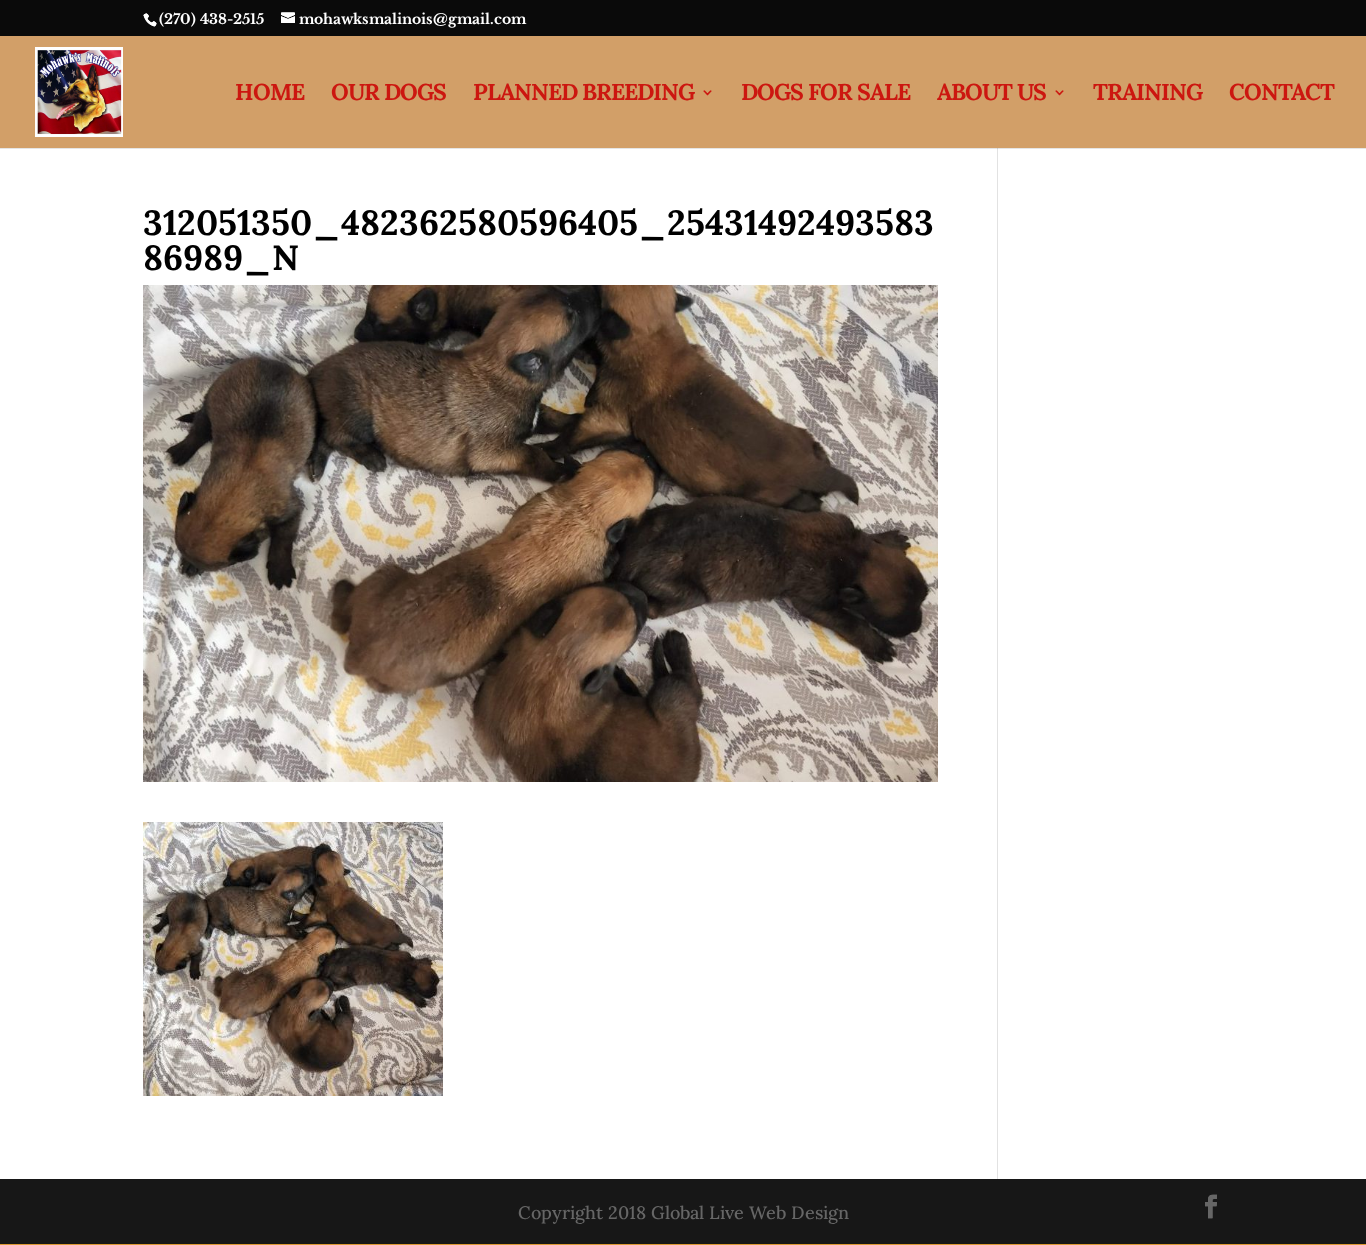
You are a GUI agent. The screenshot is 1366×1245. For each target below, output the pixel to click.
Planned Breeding (583, 95)
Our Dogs (388, 95)
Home (269, 95)
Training (1147, 95)
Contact (1281, 95)
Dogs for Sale (825, 95)
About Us (991, 95)
